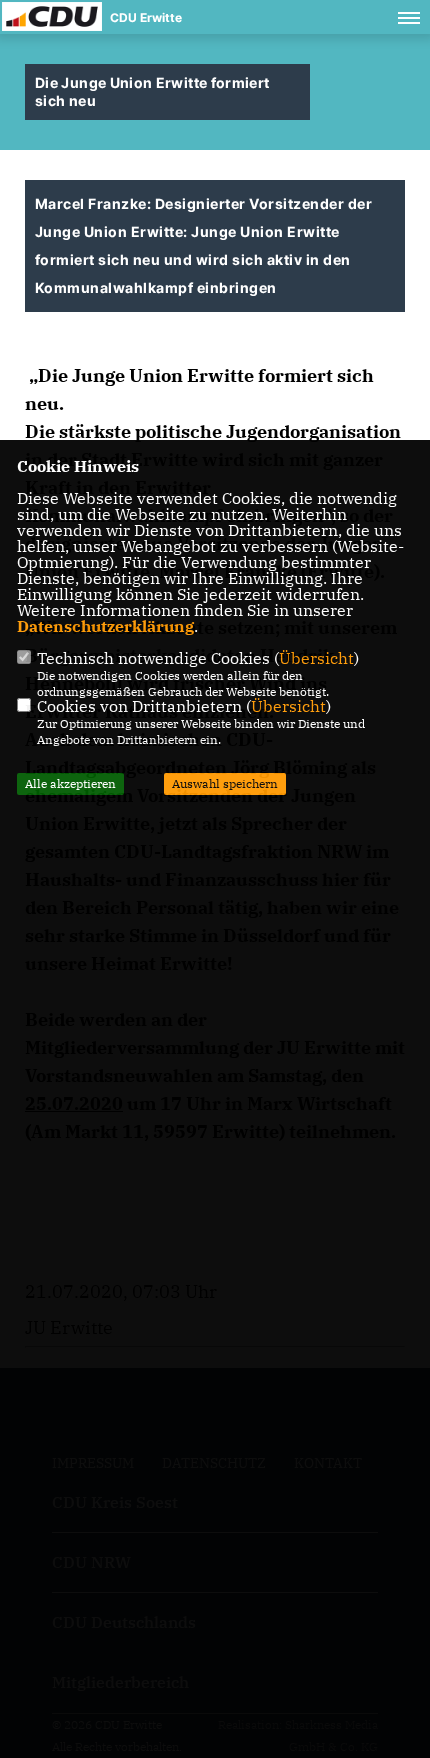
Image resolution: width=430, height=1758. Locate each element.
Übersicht (316, 658)
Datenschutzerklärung (105, 626)
